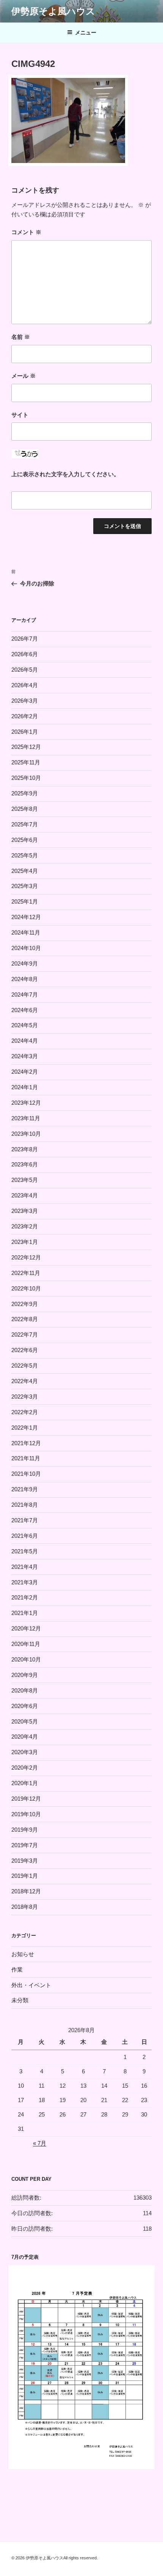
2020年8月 (25, 1690)
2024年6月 (25, 1010)
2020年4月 (25, 1737)
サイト (20, 415)
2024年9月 (25, 963)
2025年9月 (25, 793)
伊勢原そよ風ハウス (53, 11)
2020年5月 (25, 1721)
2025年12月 (26, 747)
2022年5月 (25, 1366)
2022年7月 (25, 1335)
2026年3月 (25, 701)
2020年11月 (26, 1644)
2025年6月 (25, 840)
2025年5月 (25, 855)
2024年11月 (26, 932)
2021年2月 (25, 1597)
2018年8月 (25, 1907)
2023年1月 (25, 1242)
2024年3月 (25, 1056)
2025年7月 (25, 824)
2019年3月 (25, 1861)
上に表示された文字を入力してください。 (65, 474)
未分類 (20, 2000)
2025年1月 (25, 901)
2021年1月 (25, 1613)
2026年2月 (25, 716)
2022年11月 (26, 1273)
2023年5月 (25, 1180)
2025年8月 (25, 809)
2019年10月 (26, 1814)
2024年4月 (25, 1041)
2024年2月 (25, 1072)
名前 (21, 337)
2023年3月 (25, 1211)
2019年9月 (25, 1830)
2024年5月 (25, 1025)
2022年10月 (26, 1288)
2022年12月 (26, 1257)
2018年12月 (26, 1891)
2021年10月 (26, 1474)
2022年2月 (25, 1412)
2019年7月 (25, 1845)
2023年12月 (26, 1103)
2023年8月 (25, 1149)
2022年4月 (25, 1381)
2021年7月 (25, 1520)
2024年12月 (26, 917)
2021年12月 (26, 1443)
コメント (26, 232)
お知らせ (23, 1954)
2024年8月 (25, 979)
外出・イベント (31, 1985)
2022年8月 (25, 1319)
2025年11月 (26, 762)
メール (24, 376)
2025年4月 (25, 871)
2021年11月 (26, 1458)
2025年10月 (26, 778)
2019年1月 (25, 1876)
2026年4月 (25, 685)
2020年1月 (25, 1783)
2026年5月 (25, 670)
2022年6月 (25, 1350)
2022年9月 (25, 1304)
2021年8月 (25, 1505)
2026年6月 (25, 654)
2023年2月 (25, 1226)
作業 (17, 1970)
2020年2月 (25, 1768)
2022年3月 (25, 1397)
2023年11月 (26, 1118)
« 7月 (40, 2143)
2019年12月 (26, 1799)
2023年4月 (25, 1195)
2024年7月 (25, 995)
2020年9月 (25, 1675)
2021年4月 (25, 1567)
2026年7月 (25, 639)
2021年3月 (25, 1582)
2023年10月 (26, 1134)
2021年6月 (25, 1536)
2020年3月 (25, 1752)
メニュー (86, 33)
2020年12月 (26, 1628)
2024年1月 (25, 1087)
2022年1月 (25, 1428)
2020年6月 (25, 1706)
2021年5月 (25, 1551)
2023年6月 (25, 1164)
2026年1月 (25, 732)
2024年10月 (26, 948)
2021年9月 (25, 1489)
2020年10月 (26, 1659)
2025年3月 (25, 886)
